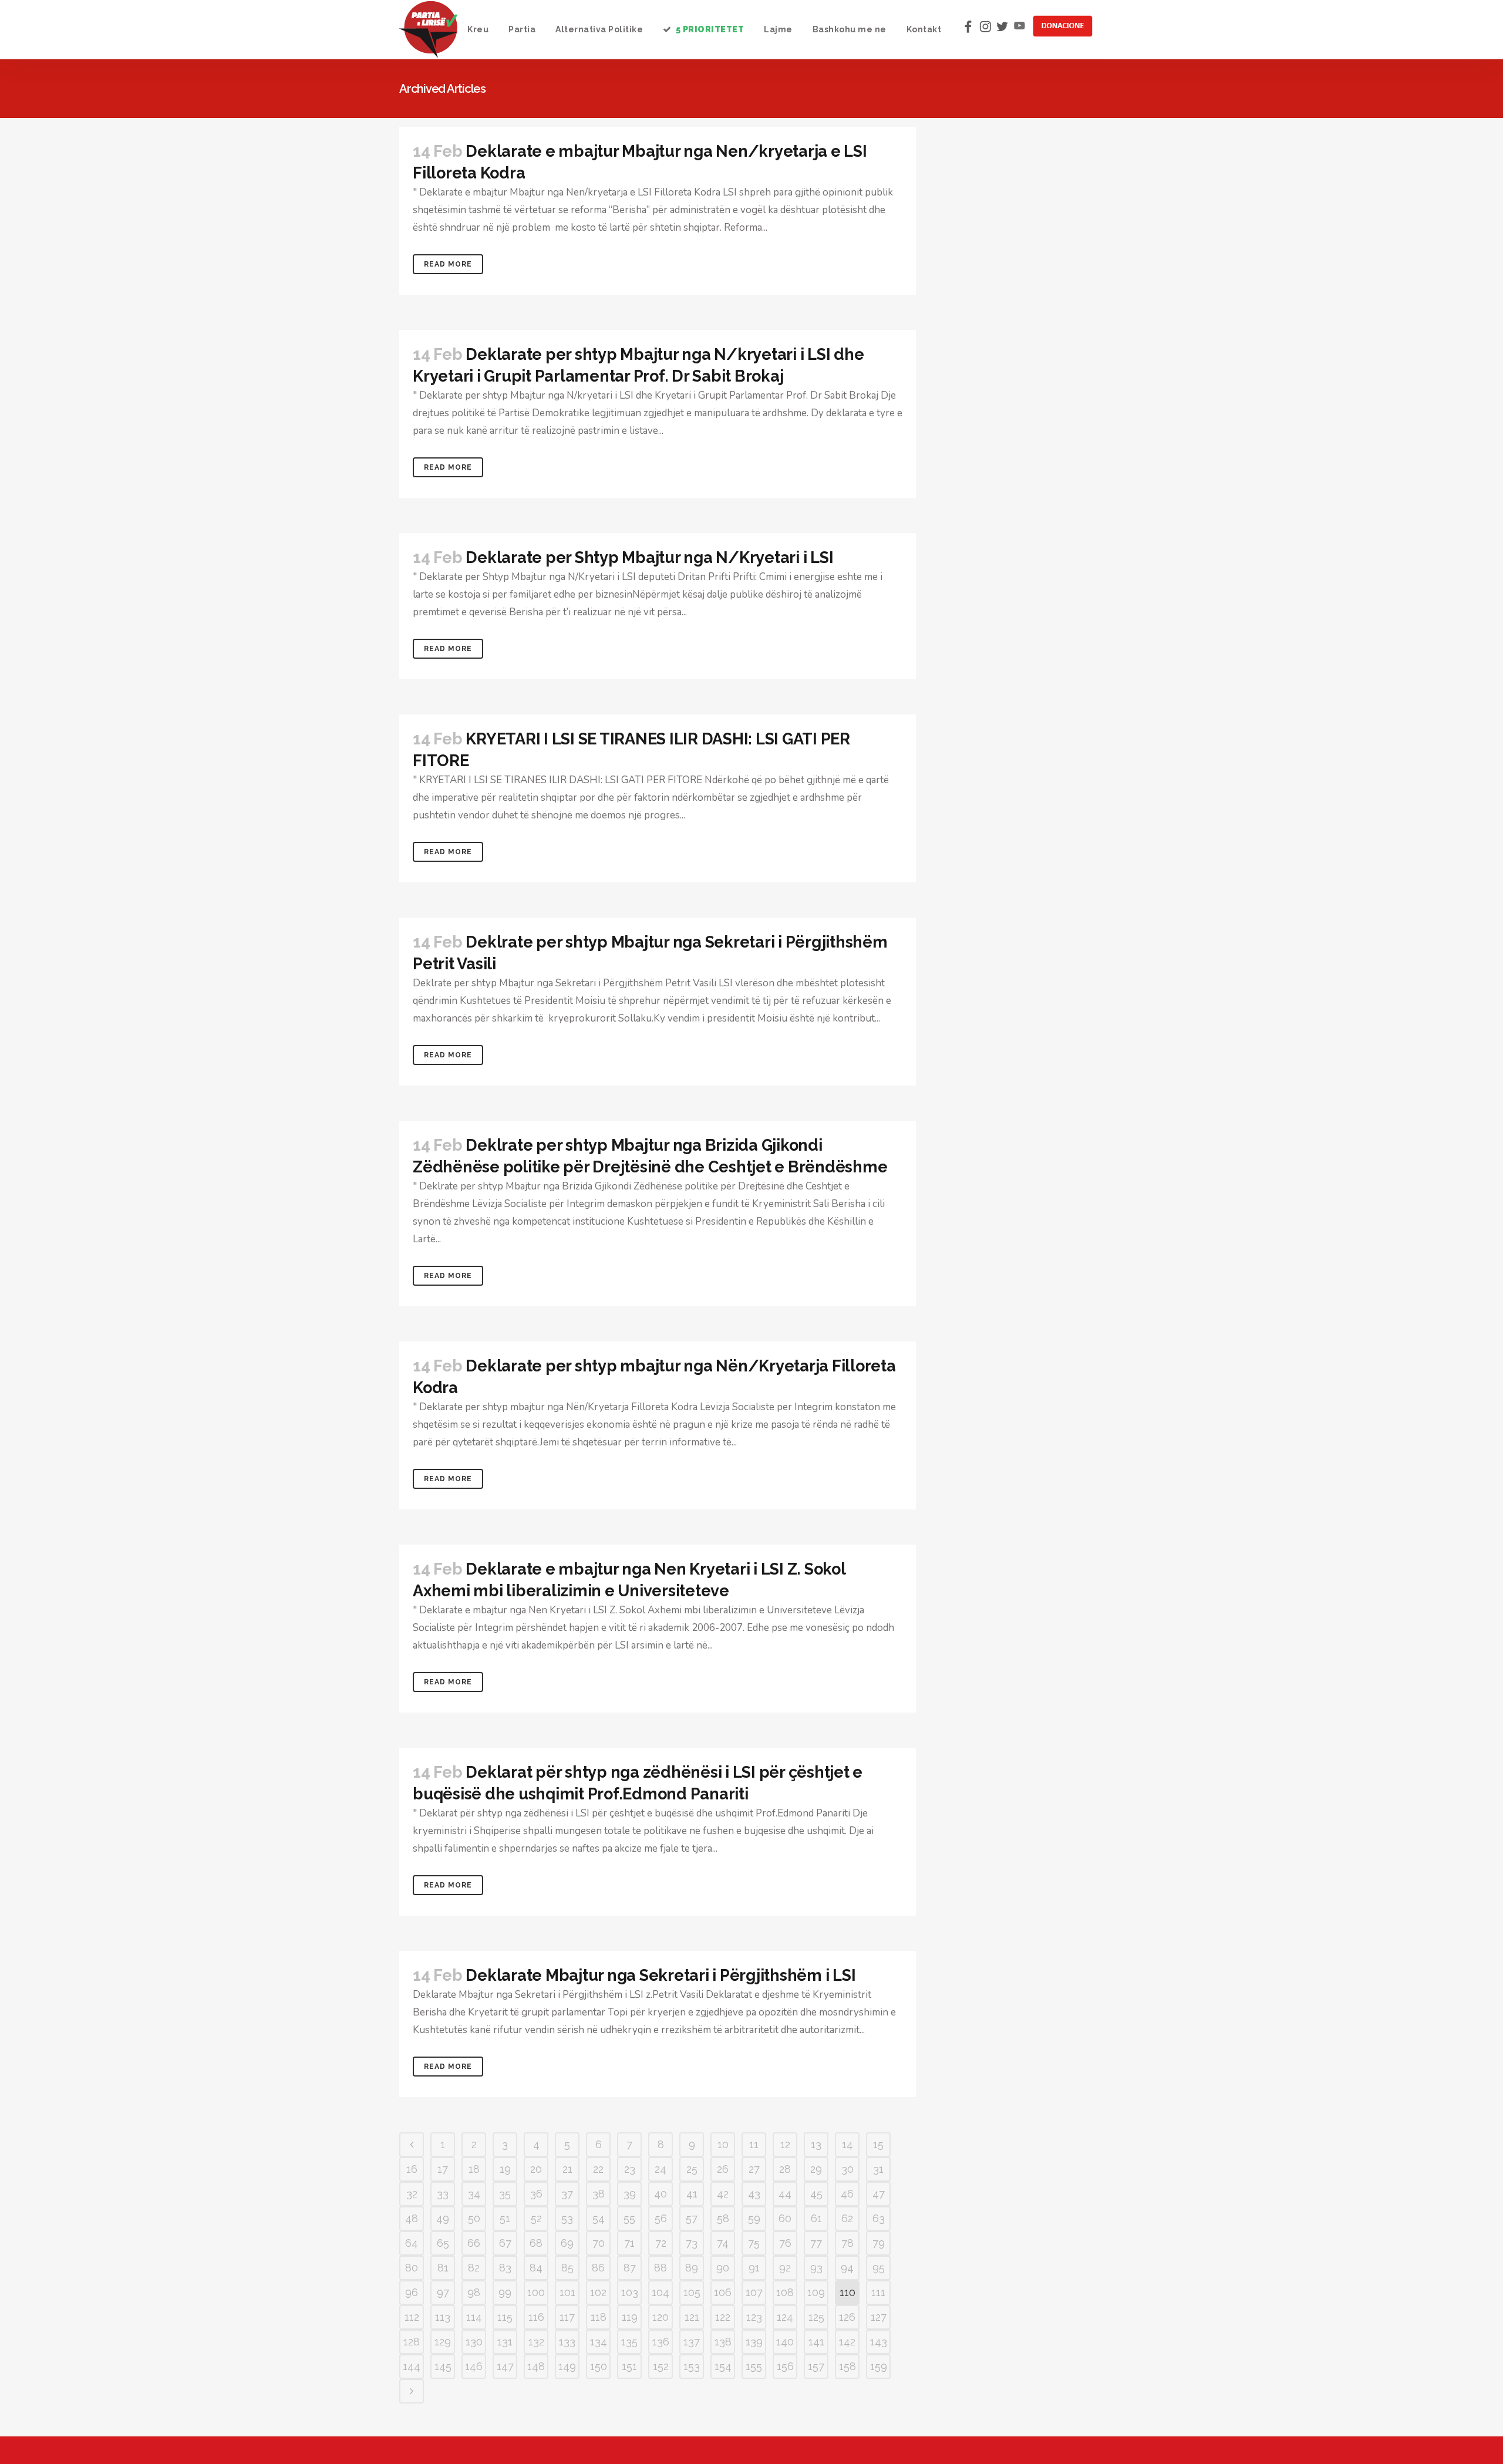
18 (474, 2169)
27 (754, 2169)
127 (879, 2317)
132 (536, 2342)
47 (879, 2194)
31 (878, 2169)
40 (660, 2194)
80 (412, 2268)
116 (536, 2317)
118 (599, 2317)
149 (567, 2366)
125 (816, 2317)
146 (474, 2366)
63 (879, 2218)
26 (723, 2169)
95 (879, 2268)
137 (692, 2342)
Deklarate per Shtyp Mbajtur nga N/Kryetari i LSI (649, 557)
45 (816, 2194)
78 (847, 2243)
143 (879, 2342)
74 (723, 2243)
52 (536, 2218)
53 (567, 2218)
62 (847, 2218)
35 (505, 2194)
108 (785, 2292)
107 (754, 2292)
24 (660, 2169)
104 (660, 2292)
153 (692, 2366)
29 (816, 2169)
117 (567, 2317)
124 (785, 2317)
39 (630, 2194)
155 (754, 2366)
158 (847, 2366)
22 (598, 2169)
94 (847, 2268)
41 (692, 2194)
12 (785, 2144)
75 (754, 2243)
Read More (448, 264)
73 (692, 2243)
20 (536, 2169)
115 (505, 2317)
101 (567, 2292)
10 (723, 2144)
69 (567, 2243)
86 (598, 2268)
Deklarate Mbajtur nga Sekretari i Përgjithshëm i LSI (660, 1975)
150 (599, 2366)
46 (847, 2194)
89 (692, 2268)
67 (505, 2243)
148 (536, 2366)
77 (816, 2243)
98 (474, 2292)
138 (723, 2342)
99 (505, 2292)
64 (412, 2243)
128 (412, 2342)
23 (630, 2169)
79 (879, 2243)
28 (785, 2169)
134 (599, 2342)
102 (598, 2292)
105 (692, 2292)
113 (443, 2317)
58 (723, 2218)
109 (816, 2292)
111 (878, 2292)
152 (661, 2366)
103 (630, 2292)
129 (443, 2342)
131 (505, 2342)
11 (754, 2144)
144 (412, 2366)
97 (443, 2292)
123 (754, 2317)
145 (443, 2366)
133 (567, 2342)
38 (599, 2194)
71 (629, 2243)
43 (754, 2194)
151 (629, 2366)
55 (629, 2218)
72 (661, 2243)
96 (412, 2292)
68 (536, 2243)
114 (474, 2317)
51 (505, 2218)
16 (412, 2169)
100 (536, 2292)
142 (847, 2342)
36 (536, 2194)
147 (505, 2366)
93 (816, 2268)
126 (847, 2317)
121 (692, 2317)
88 (660, 2268)
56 (661, 2218)
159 (879, 2366)
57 (692, 2218)
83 (505, 2268)
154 (723, 2366)
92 (785, 2268)
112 (412, 2317)
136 (661, 2342)
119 (630, 2317)
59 (754, 2218)
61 (816, 2218)
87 (630, 2268)
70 (599, 2243)
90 (723, 2268)
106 (723, 2292)
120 (660, 2317)
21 (567, 2169)
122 (723, 2317)
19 (505, 2169)
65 (443, 2243)
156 (785, 2366)
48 (412, 2218)
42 (723, 2194)
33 (443, 2194)
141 (816, 2342)
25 (692, 2169)
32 (412, 2194)
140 (785, 2342)
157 (816, 2366)
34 (474, 2194)
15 (878, 2144)
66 (474, 2243)
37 (567, 2194)
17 (443, 2169)
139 (754, 2342)
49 (443, 2218)
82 (474, 2268)
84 (536, 2268)
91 (754, 2268)
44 (785, 2194)
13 (816, 2144)
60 (785, 2218)
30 (847, 2169)
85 (567, 2268)
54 (599, 2218)
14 (847, 2144)
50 (474, 2218)
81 (443, 2268)
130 (474, 2342)
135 (629, 2342)
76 (785, 2243)
